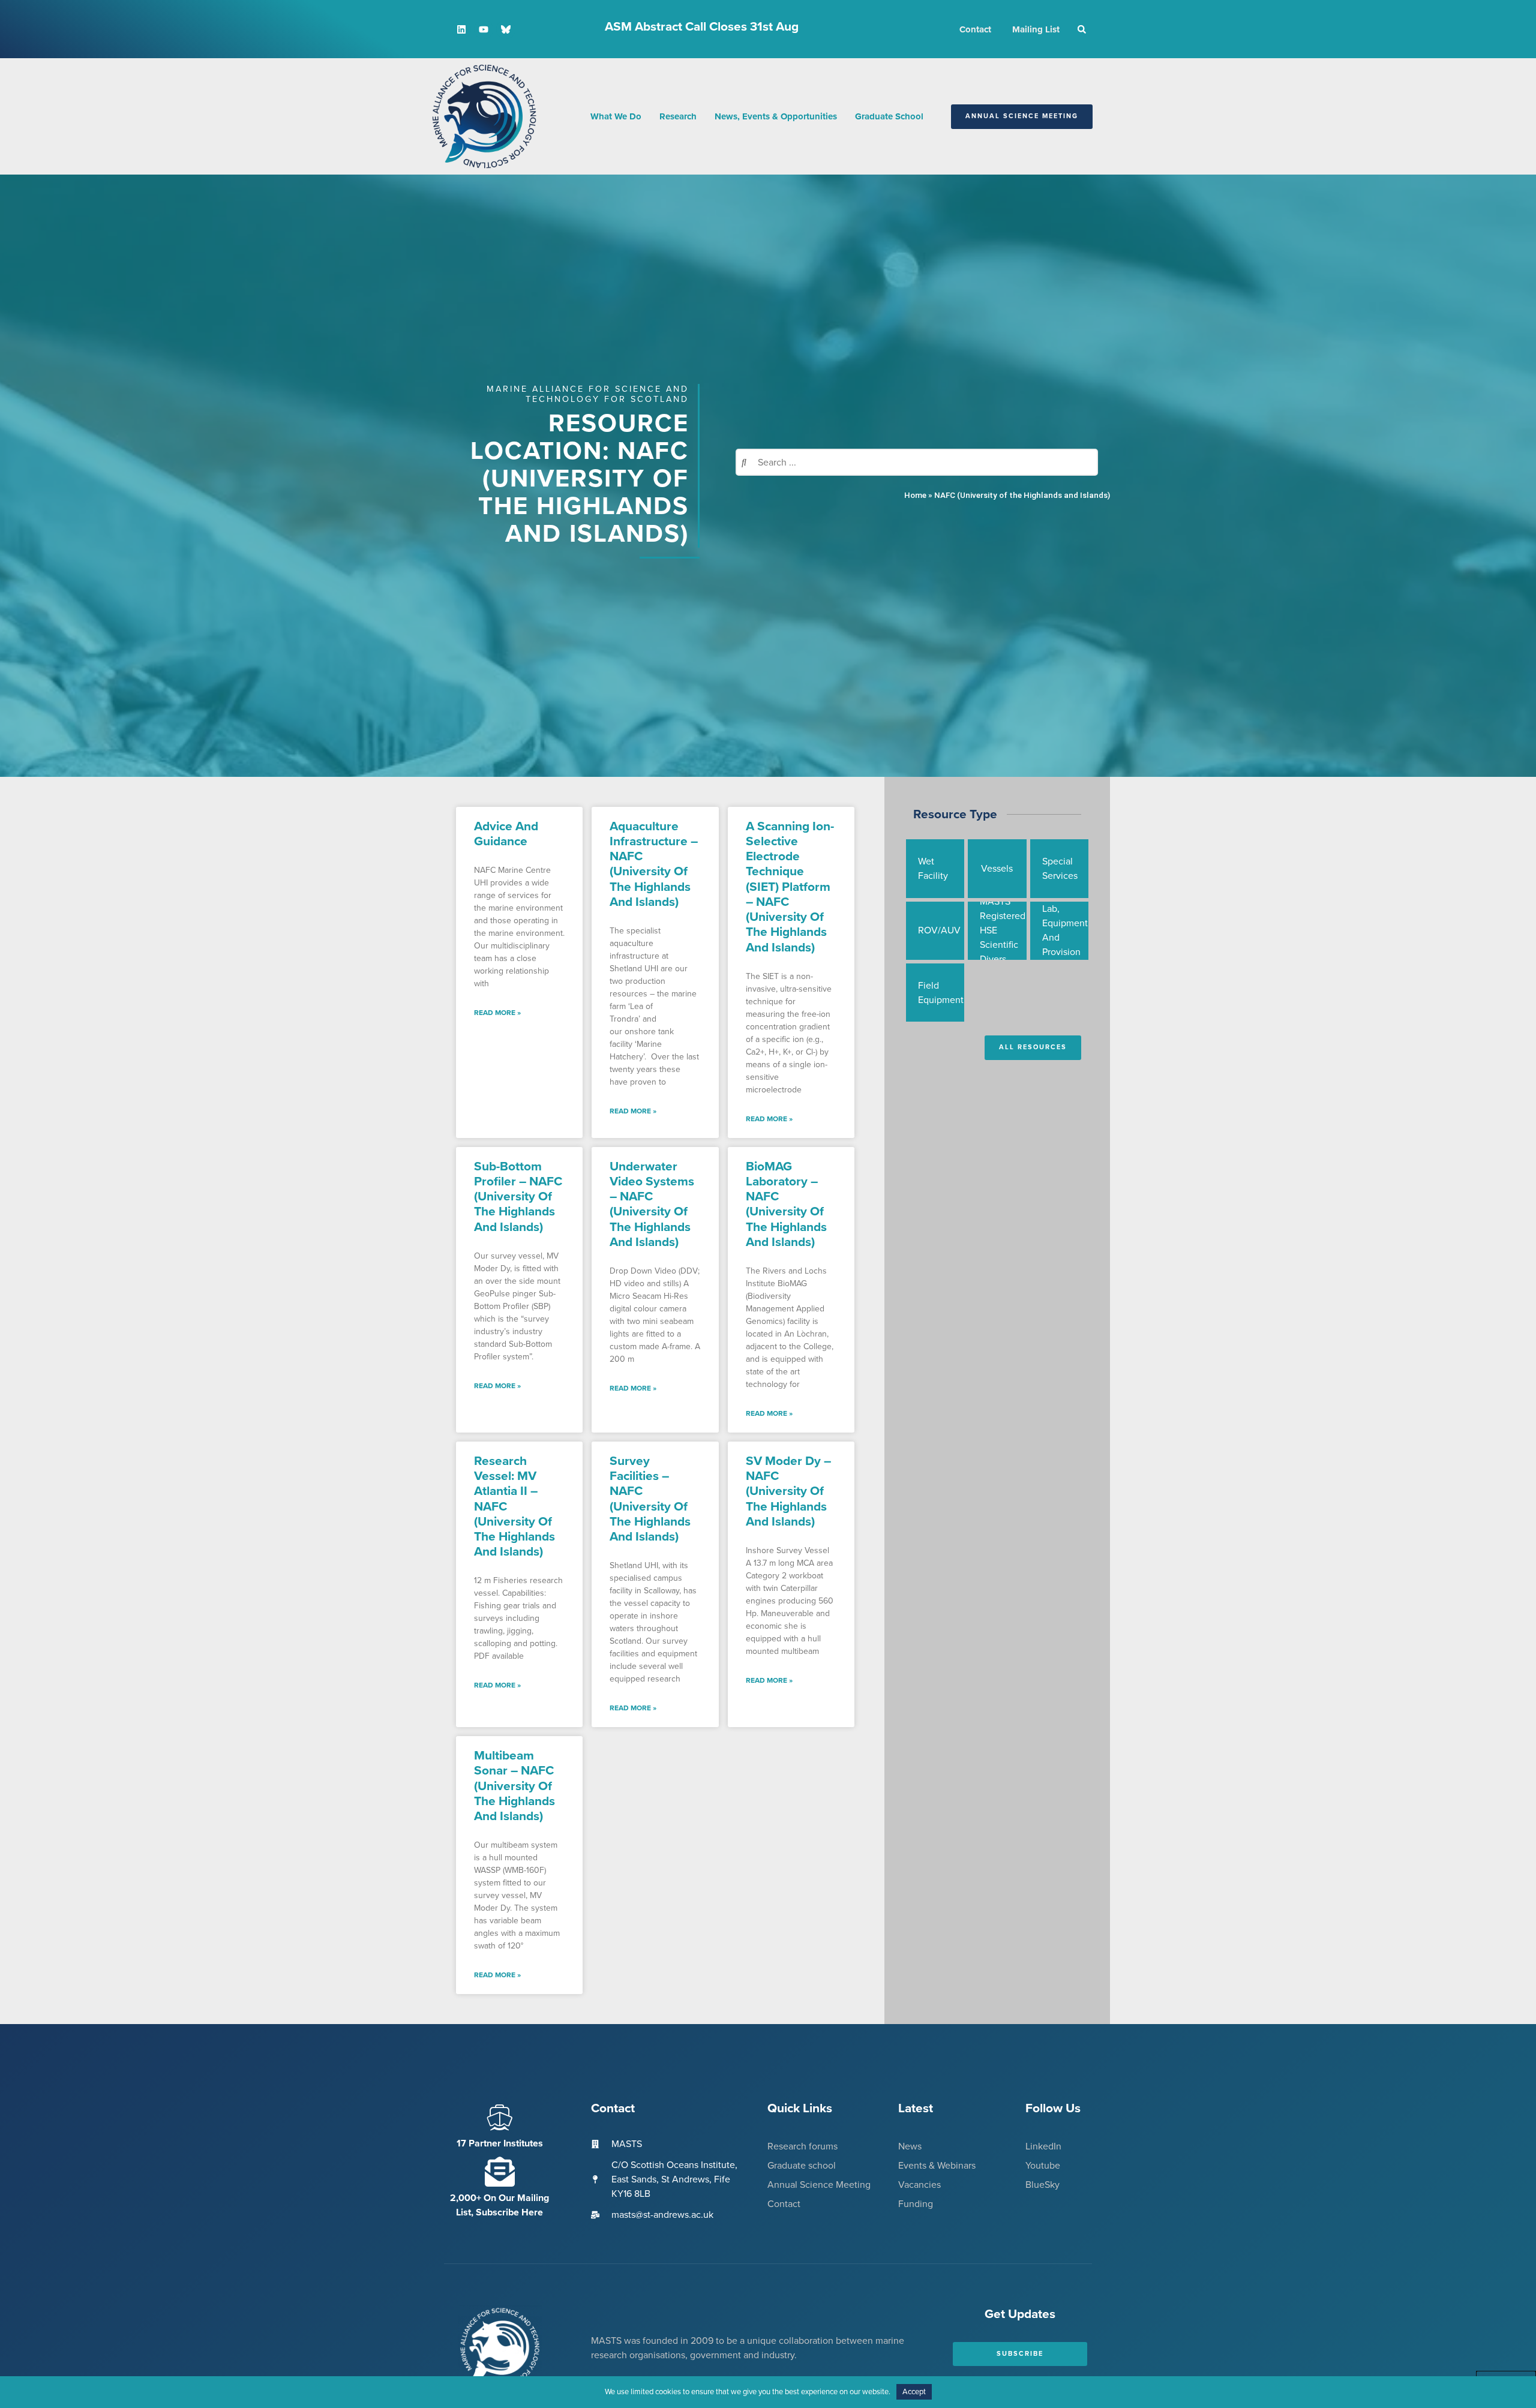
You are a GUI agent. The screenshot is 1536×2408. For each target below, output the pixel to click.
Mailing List (1036, 29)
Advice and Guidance (506, 834)
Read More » (497, 1013)
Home (915, 495)
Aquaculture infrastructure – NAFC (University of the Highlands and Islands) (654, 864)
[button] (1082, 29)
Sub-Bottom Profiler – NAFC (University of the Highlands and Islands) (518, 1197)
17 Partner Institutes (500, 2143)
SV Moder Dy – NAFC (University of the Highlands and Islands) (788, 1491)
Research (678, 116)
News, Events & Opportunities (776, 116)
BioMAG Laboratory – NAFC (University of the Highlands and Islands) (786, 1204)
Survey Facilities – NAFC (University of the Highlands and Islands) (650, 1499)
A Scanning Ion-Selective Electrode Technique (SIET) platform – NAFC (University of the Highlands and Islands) (790, 887)
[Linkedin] (461, 29)
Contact (975, 29)
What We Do (616, 116)
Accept (914, 2392)
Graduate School (889, 116)
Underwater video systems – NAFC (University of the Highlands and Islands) (652, 1204)
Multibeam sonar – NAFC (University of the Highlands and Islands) (514, 1786)
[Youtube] (484, 29)
